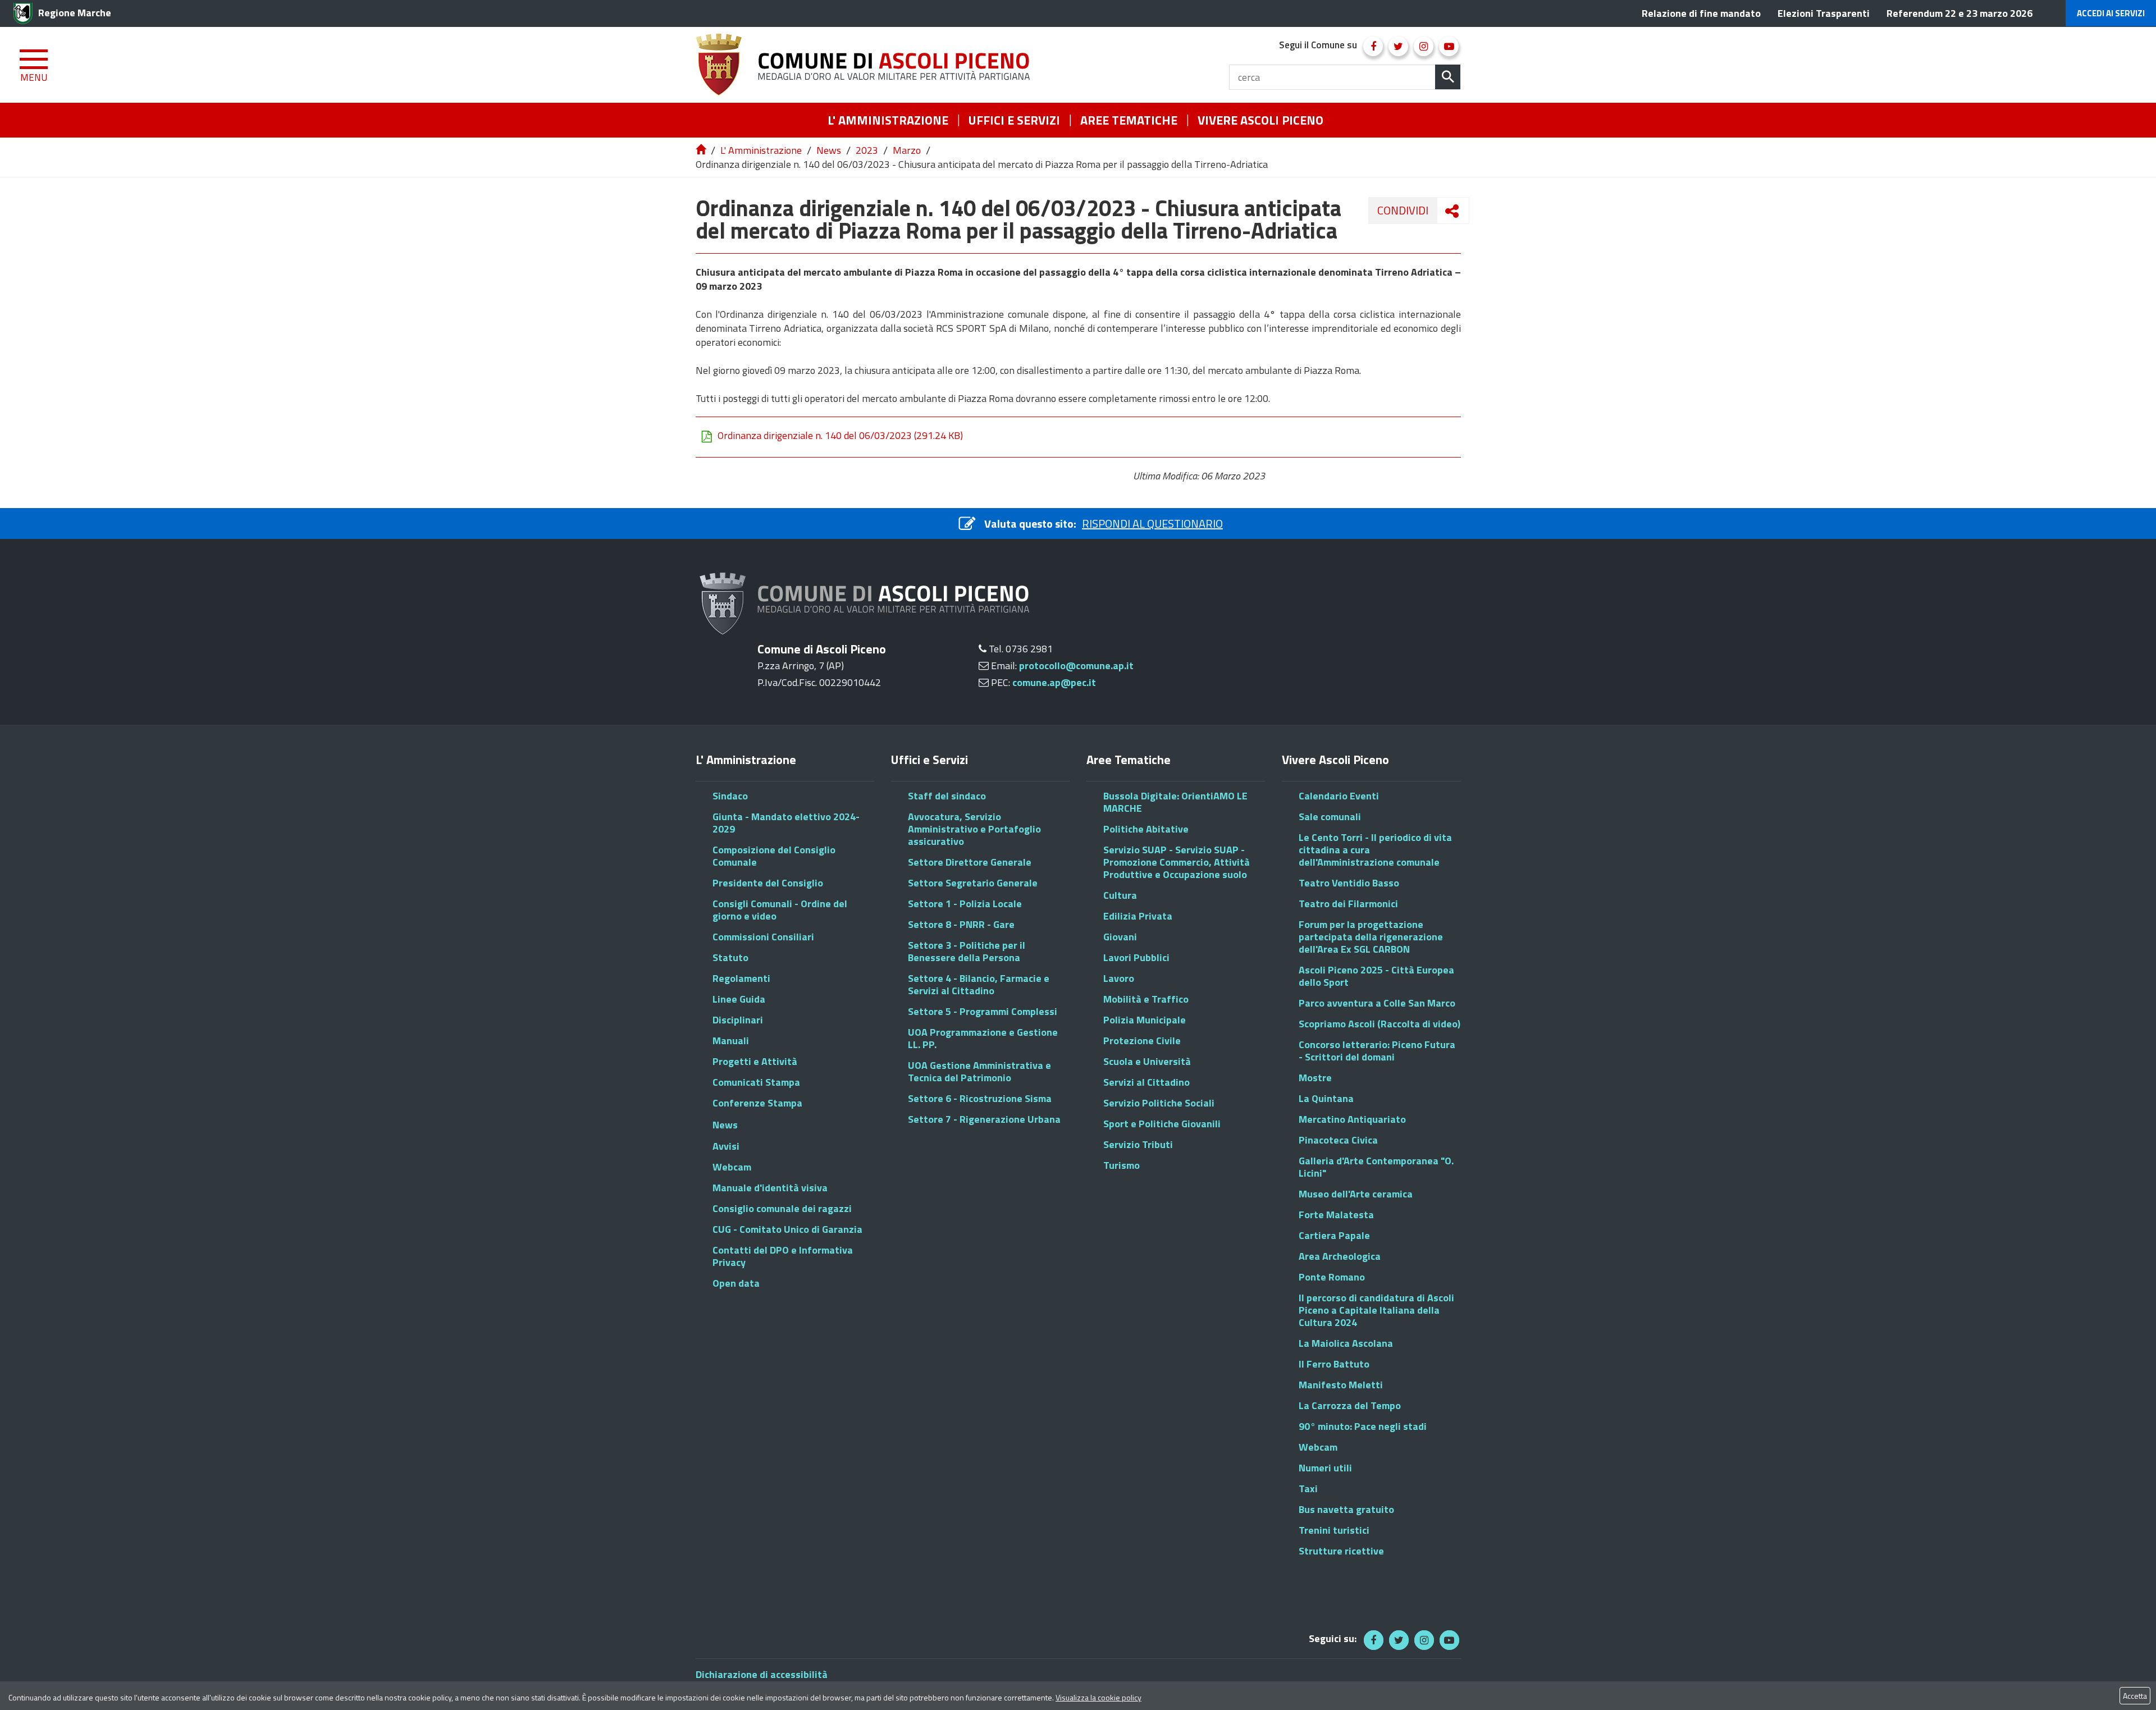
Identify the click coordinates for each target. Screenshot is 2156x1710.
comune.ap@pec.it (1054, 682)
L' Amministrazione (761, 150)
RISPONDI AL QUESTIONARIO (1152, 523)
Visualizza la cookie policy (1098, 1697)
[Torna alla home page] (702, 150)
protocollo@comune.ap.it (1076, 666)
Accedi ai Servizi (2111, 13)
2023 (867, 150)
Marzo (907, 150)
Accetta (2135, 1696)
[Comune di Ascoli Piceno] (867, 65)
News (829, 150)
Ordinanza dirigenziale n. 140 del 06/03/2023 (840, 436)
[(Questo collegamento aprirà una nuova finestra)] (1373, 46)
